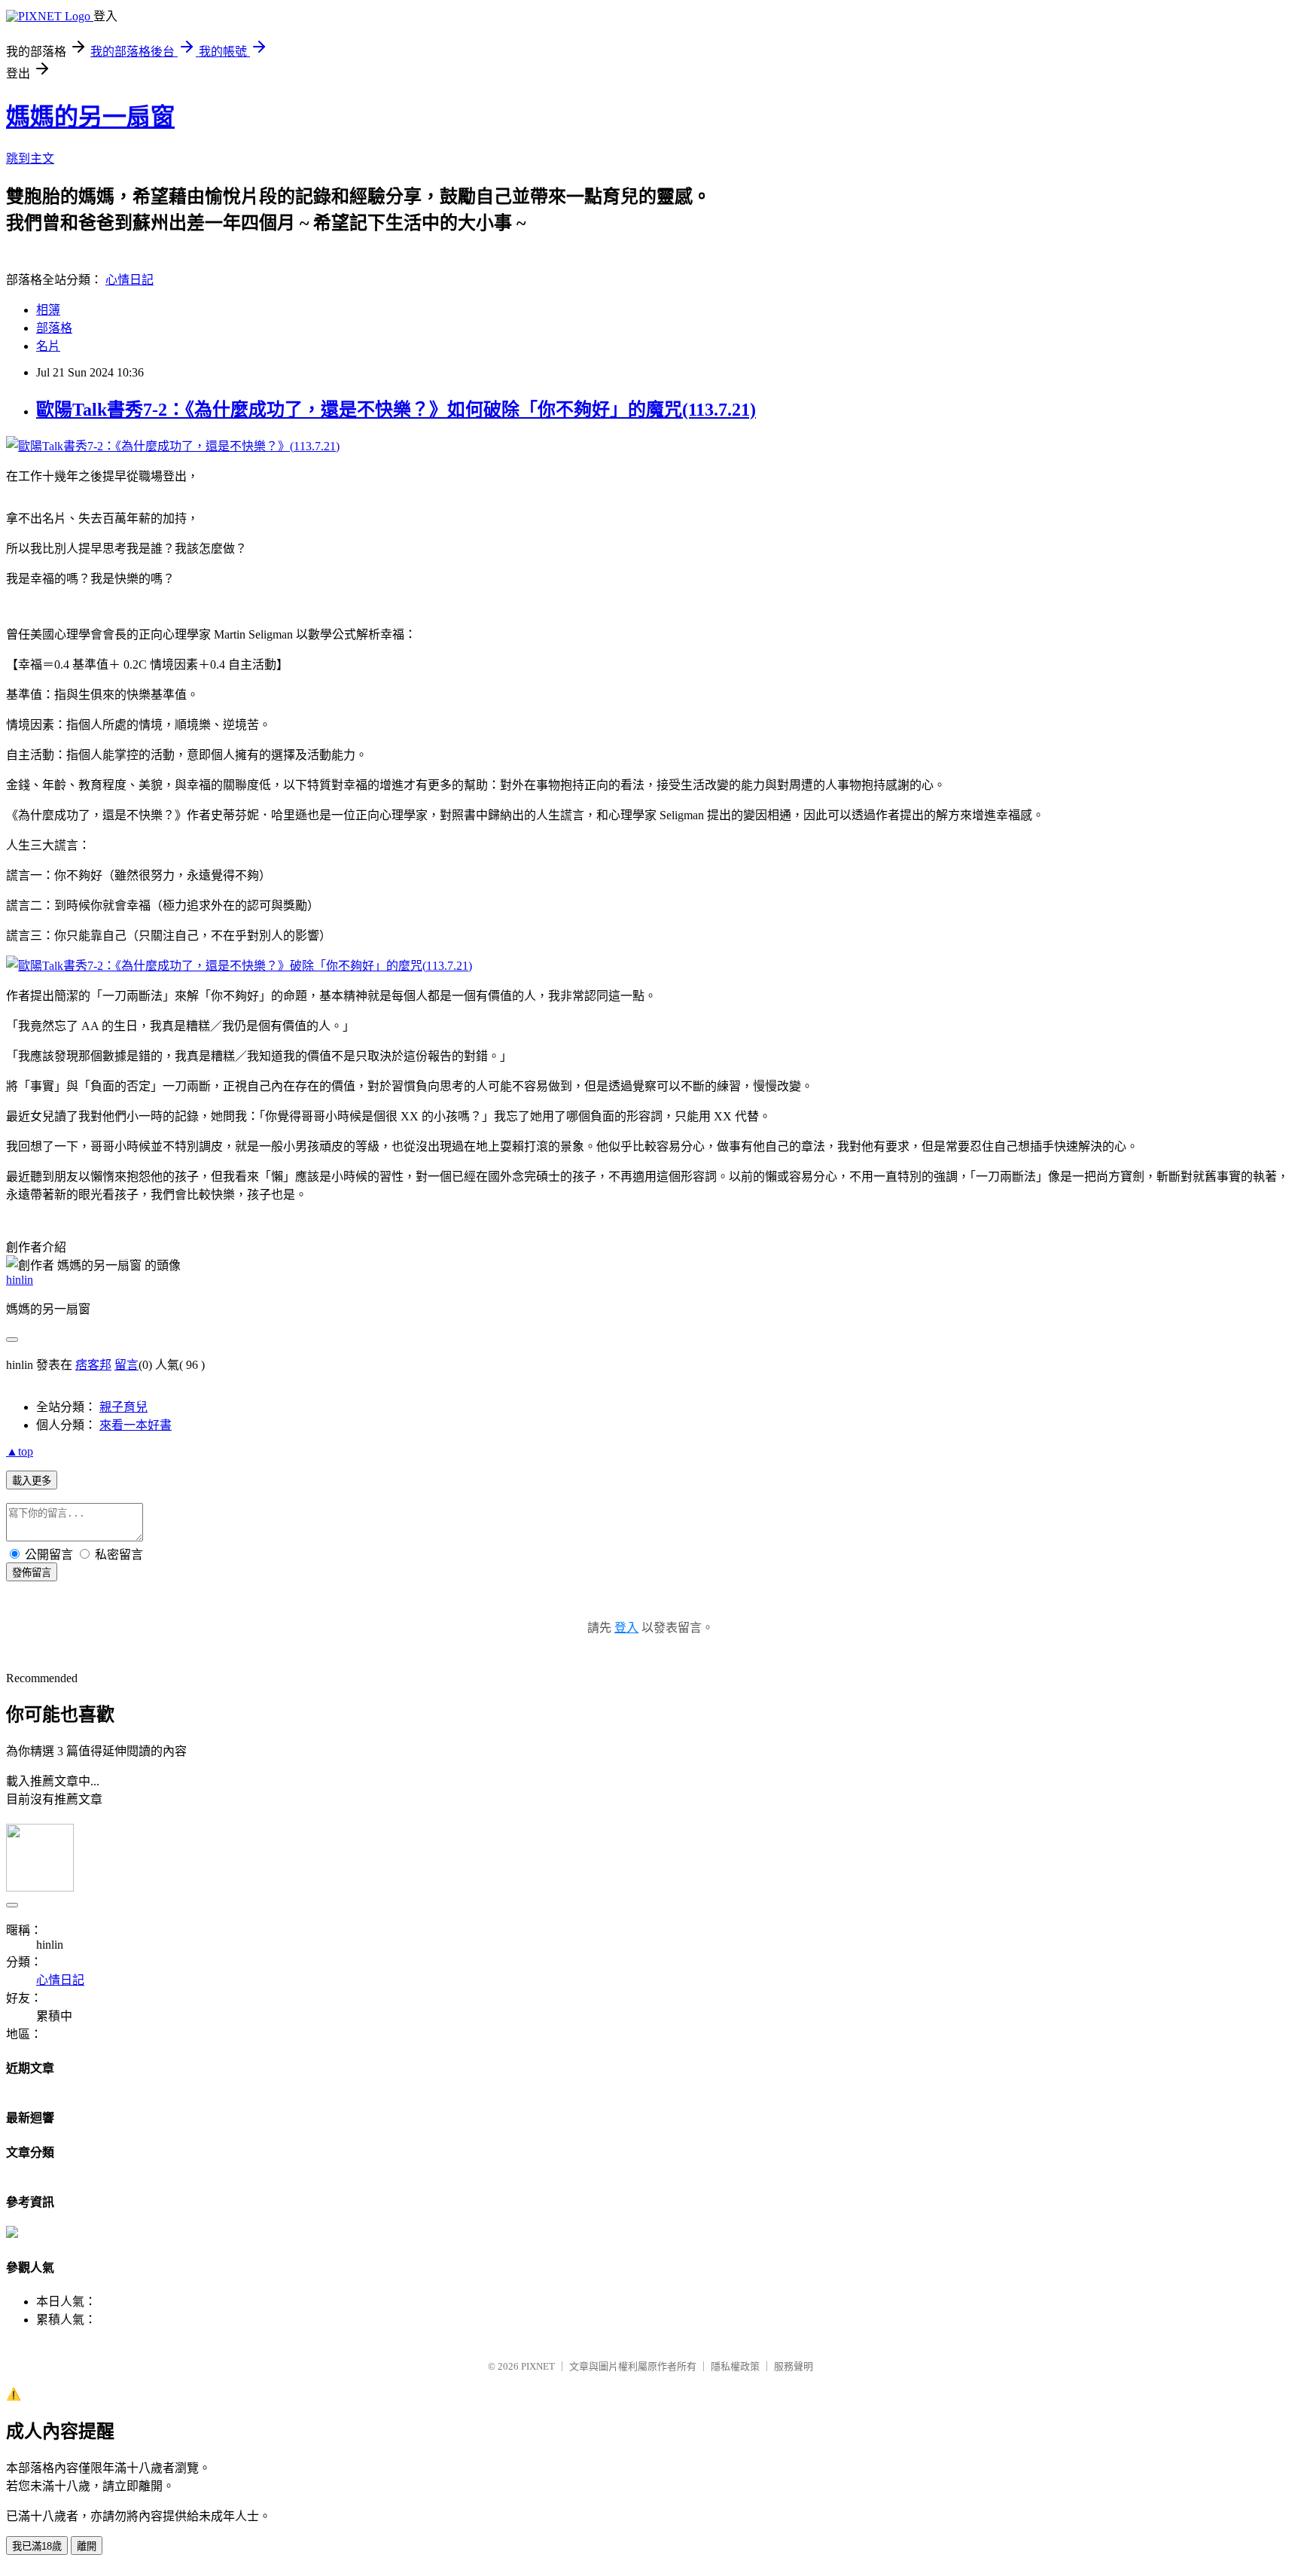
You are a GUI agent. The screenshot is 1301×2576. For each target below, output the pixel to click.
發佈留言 (32, 1573)
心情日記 (129, 280)
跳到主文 (30, 159)
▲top (20, 1451)
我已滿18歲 (37, 2546)
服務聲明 (794, 2366)
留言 (126, 1365)
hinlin (20, 1280)
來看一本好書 (136, 1425)
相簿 (48, 310)
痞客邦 (93, 1365)
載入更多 (32, 1481)
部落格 (54, 328)
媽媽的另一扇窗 (90, 117)
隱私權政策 (735, 2366)
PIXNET (538, 2366)
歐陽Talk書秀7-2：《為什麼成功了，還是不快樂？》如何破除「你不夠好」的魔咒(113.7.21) (396, 410)
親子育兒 (123, 1407)
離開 (87, 2546)
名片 (48, 346)
